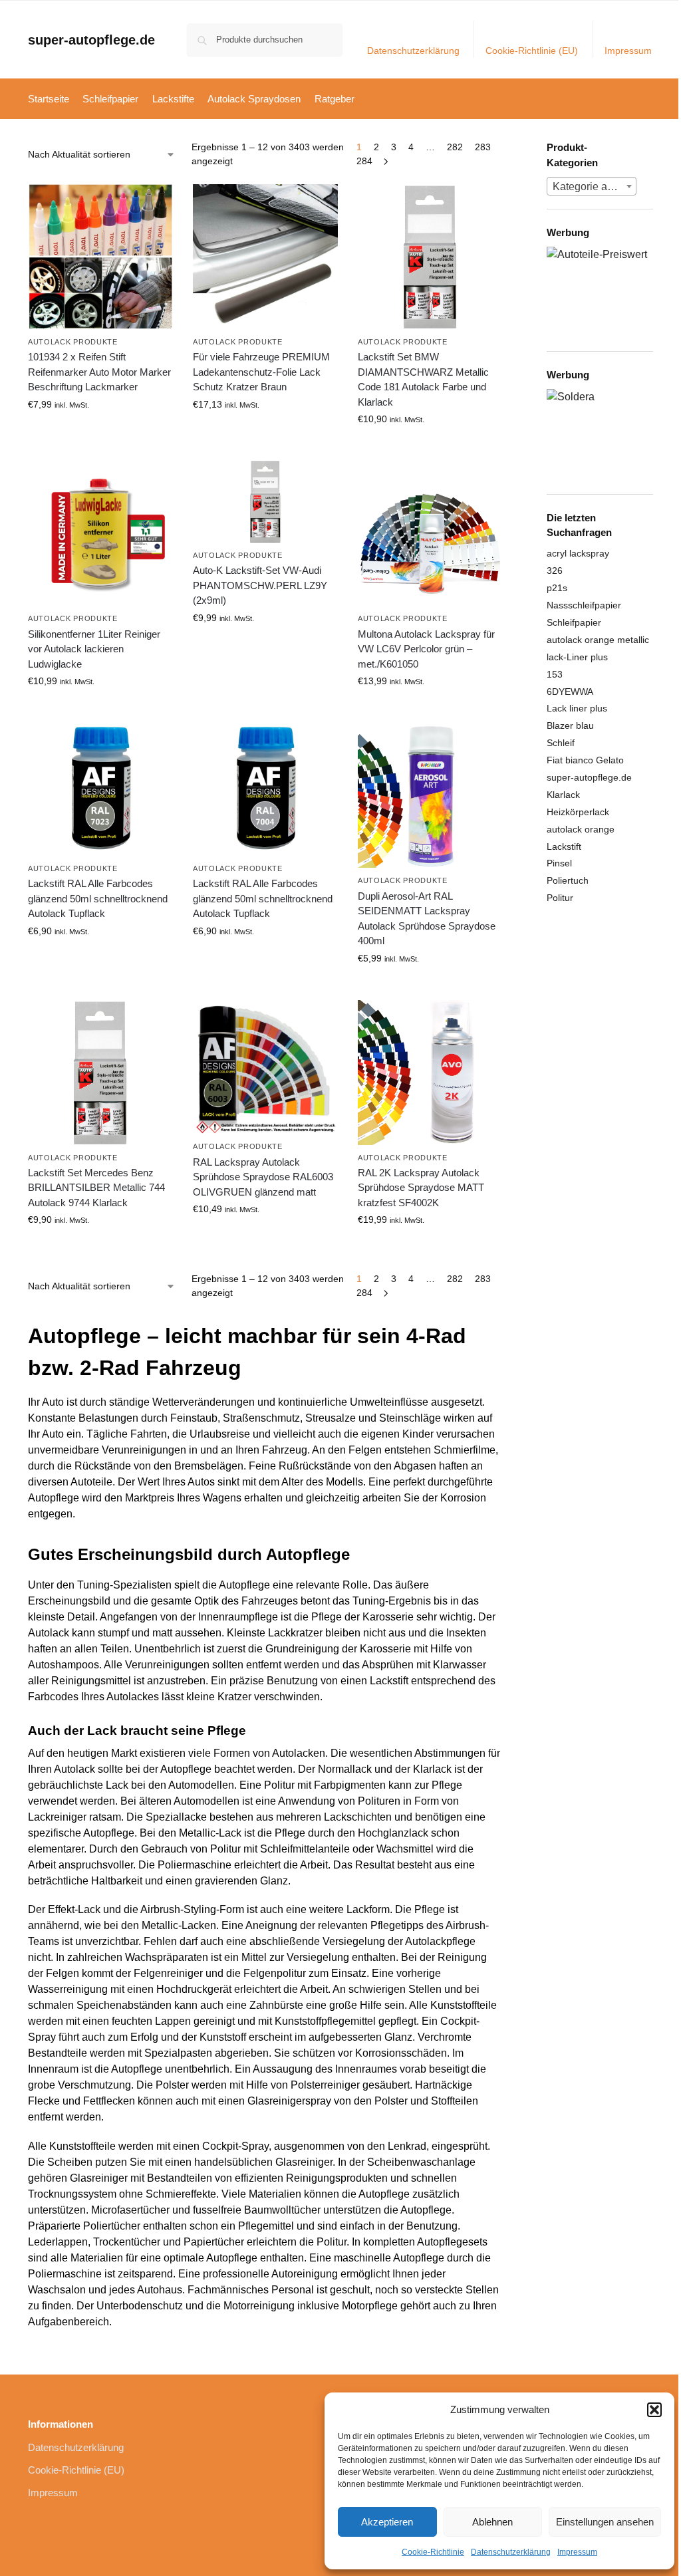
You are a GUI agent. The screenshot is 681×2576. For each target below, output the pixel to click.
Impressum (577, 2552)
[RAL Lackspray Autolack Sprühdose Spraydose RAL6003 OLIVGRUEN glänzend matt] (265, 1067)
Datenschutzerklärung (511, 2552)
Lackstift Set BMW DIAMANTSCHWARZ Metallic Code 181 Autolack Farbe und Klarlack (423, 379)
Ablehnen (492, 2522)
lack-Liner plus (577, 657)
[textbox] (592, 187)
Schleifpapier (574, 622)
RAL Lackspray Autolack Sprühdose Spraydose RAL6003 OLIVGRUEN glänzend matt (263, 1177)
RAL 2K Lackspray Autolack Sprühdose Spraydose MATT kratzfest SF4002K (421, 1188)
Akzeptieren (387, 2522)
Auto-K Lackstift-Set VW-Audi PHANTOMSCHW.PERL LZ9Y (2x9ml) (260, 585)
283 (483, 147)
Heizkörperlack (578, 812)
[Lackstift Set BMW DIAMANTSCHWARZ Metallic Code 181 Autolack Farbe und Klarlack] (430, 257)
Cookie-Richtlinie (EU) (532, 51)
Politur (560, 898)
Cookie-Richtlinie (433, 2552)
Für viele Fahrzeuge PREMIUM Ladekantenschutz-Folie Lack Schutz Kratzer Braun (261, 372)
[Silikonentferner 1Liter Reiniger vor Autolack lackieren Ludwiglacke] (100, 533)
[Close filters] (507, 149)
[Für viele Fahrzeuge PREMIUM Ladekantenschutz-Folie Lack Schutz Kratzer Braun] (265, 257)
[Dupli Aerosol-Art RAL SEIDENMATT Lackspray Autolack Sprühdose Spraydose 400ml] (430, 795)
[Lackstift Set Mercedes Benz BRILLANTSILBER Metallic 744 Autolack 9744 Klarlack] (100, 1073)
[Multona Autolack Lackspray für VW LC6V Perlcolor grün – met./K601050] (430, 533)
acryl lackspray (578, 553)
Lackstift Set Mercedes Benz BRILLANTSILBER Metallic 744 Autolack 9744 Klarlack (96, 1188)
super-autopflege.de (91, 40)
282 (455, 147)
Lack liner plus (577, 708)
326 (555, 571)
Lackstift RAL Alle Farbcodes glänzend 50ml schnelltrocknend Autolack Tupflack (98, 898)
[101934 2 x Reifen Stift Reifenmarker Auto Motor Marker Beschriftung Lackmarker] (100, 257)
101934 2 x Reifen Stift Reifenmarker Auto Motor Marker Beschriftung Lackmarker (99, 372)
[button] (654, 2410)
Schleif (561, 743)
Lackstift (564, 846)
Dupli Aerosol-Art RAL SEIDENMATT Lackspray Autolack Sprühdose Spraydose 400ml (427, 919)
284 (364, 161)
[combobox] (592, 186)
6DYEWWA (570, 692)
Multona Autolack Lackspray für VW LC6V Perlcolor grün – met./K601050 (426, 649)
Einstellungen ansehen (605, 2522)
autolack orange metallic (598, 640)
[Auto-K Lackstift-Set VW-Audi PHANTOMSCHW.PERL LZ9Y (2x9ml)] (265, 502)
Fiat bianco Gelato (585, 760)
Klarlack (563, 795)
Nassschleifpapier (584, 605)
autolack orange (581, 829)
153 (555, 674)
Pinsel (559, 863)
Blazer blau (570, 725)
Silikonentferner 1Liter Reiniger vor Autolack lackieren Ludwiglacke (94, 649)
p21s (557, 588)
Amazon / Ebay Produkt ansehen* (100, 437)
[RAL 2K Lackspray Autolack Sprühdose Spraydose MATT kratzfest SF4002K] (430, 1073)
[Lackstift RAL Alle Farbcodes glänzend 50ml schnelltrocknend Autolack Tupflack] (100, 789)
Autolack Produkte (73, 342)
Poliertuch (568, 880)
